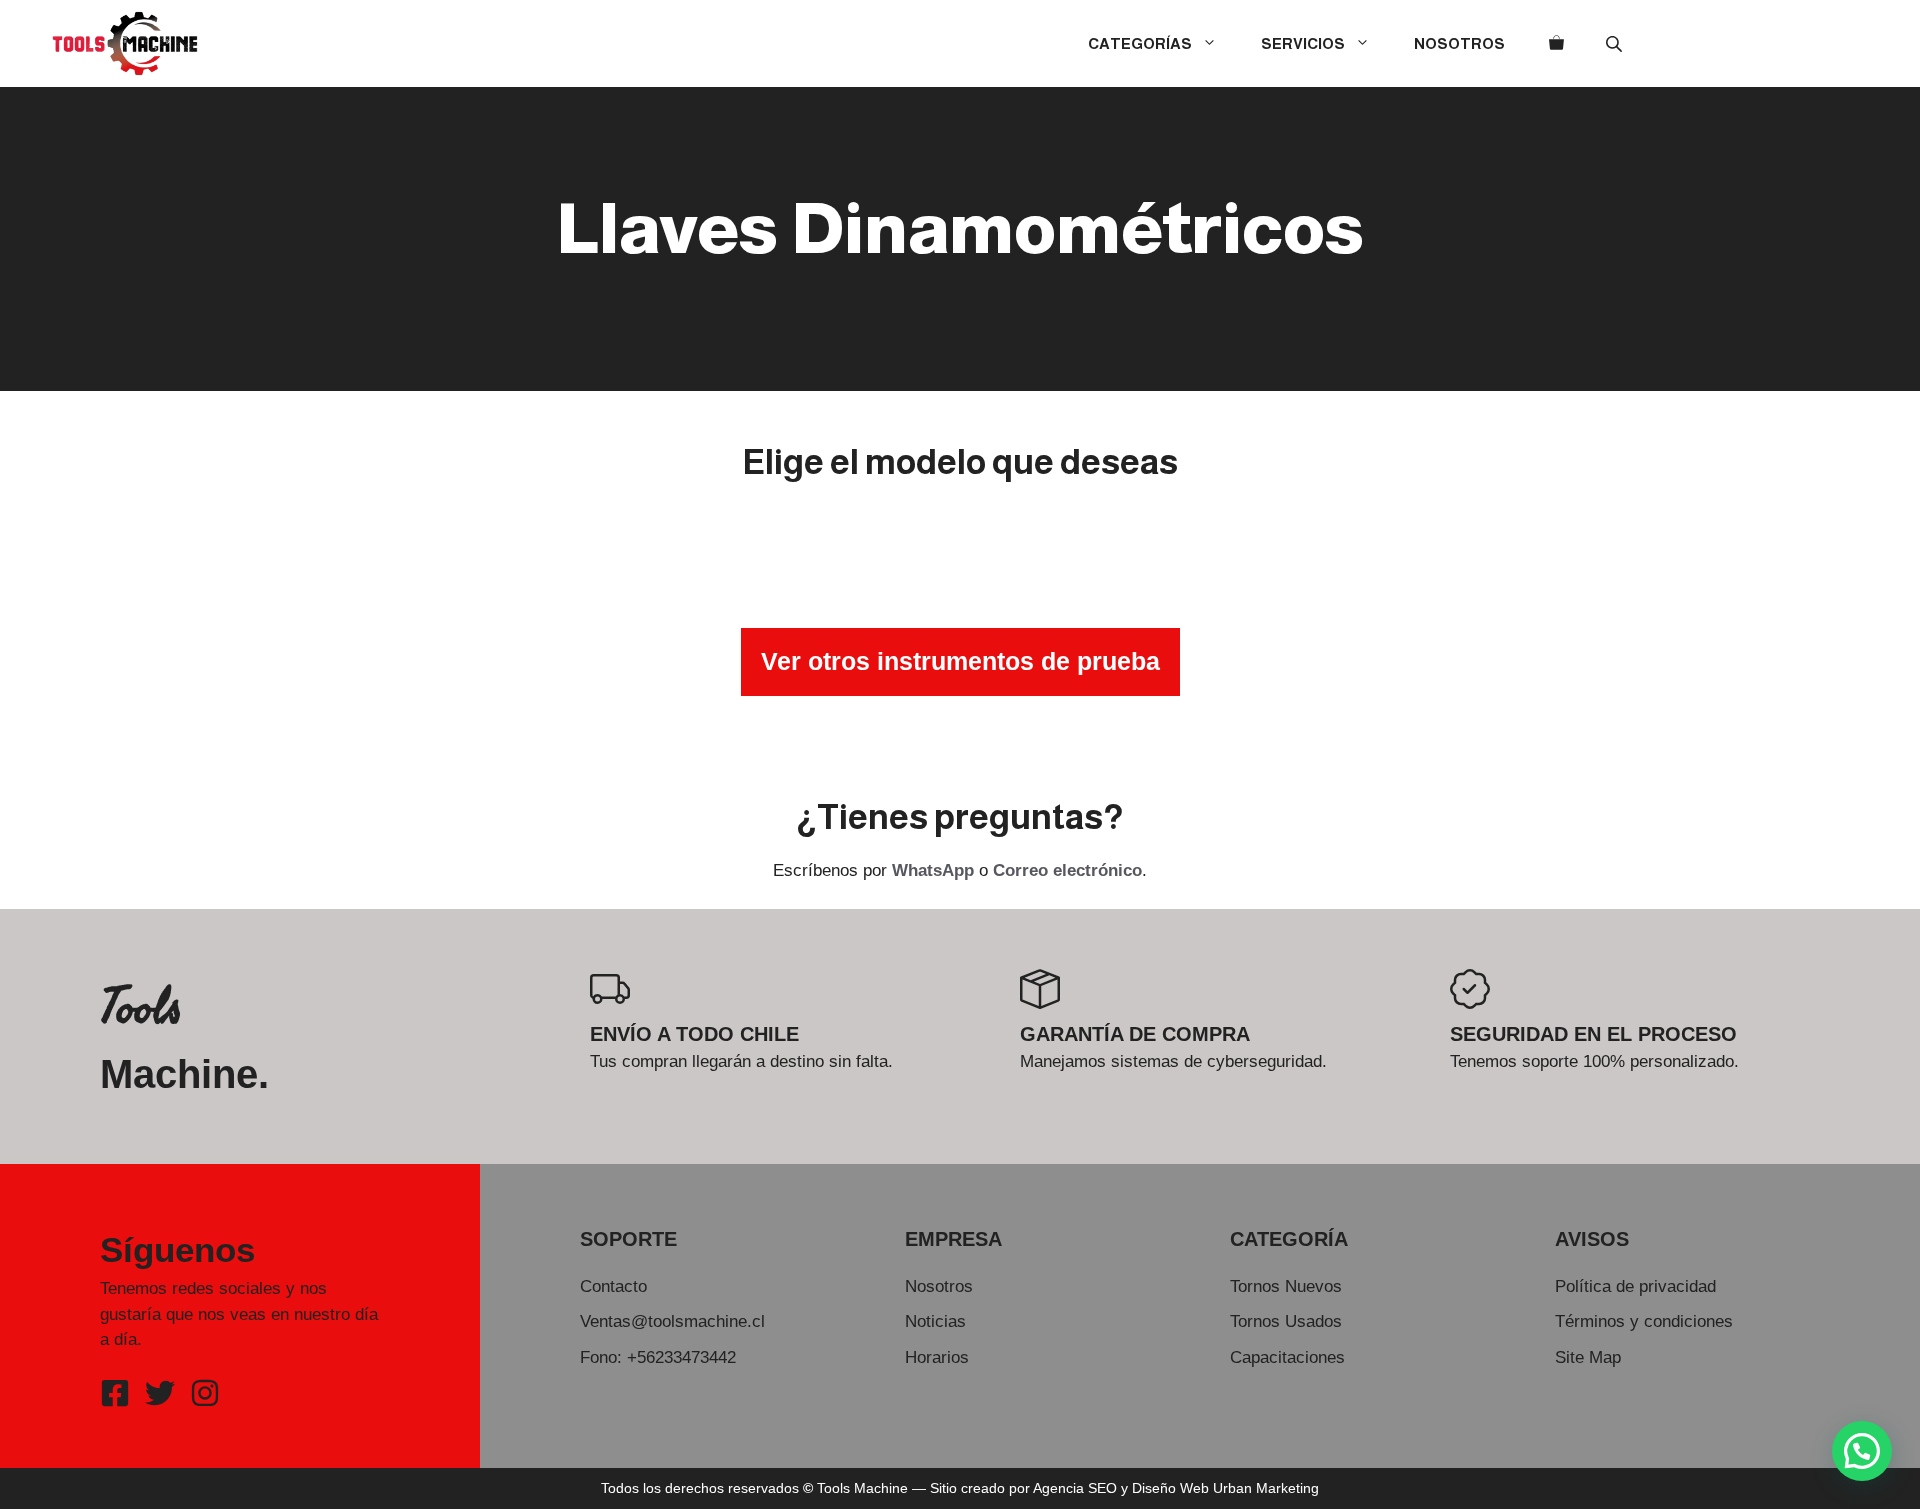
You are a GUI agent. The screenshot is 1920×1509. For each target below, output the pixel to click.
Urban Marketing (1266, 1488)
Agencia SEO (1075, 1488)
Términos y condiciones (1644, 1321)
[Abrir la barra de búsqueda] (1616, 43)
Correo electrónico (1067, 870)
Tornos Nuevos (1286, 1286)
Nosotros (1459, 43)
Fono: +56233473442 (658, 1357)
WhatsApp (933, 870)
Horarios (937, 1357)
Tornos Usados (1286, 1321)
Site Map (1588, 1357)
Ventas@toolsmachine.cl (672, 1321)
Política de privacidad (1635, 1286)
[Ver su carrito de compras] (1556, 44)
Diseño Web (1170, 1488)
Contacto (613, 1286)
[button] (1862, 1451)
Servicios (1303, 43)
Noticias (935, 1321)
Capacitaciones (1287, 1357)
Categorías (1140, 43)
